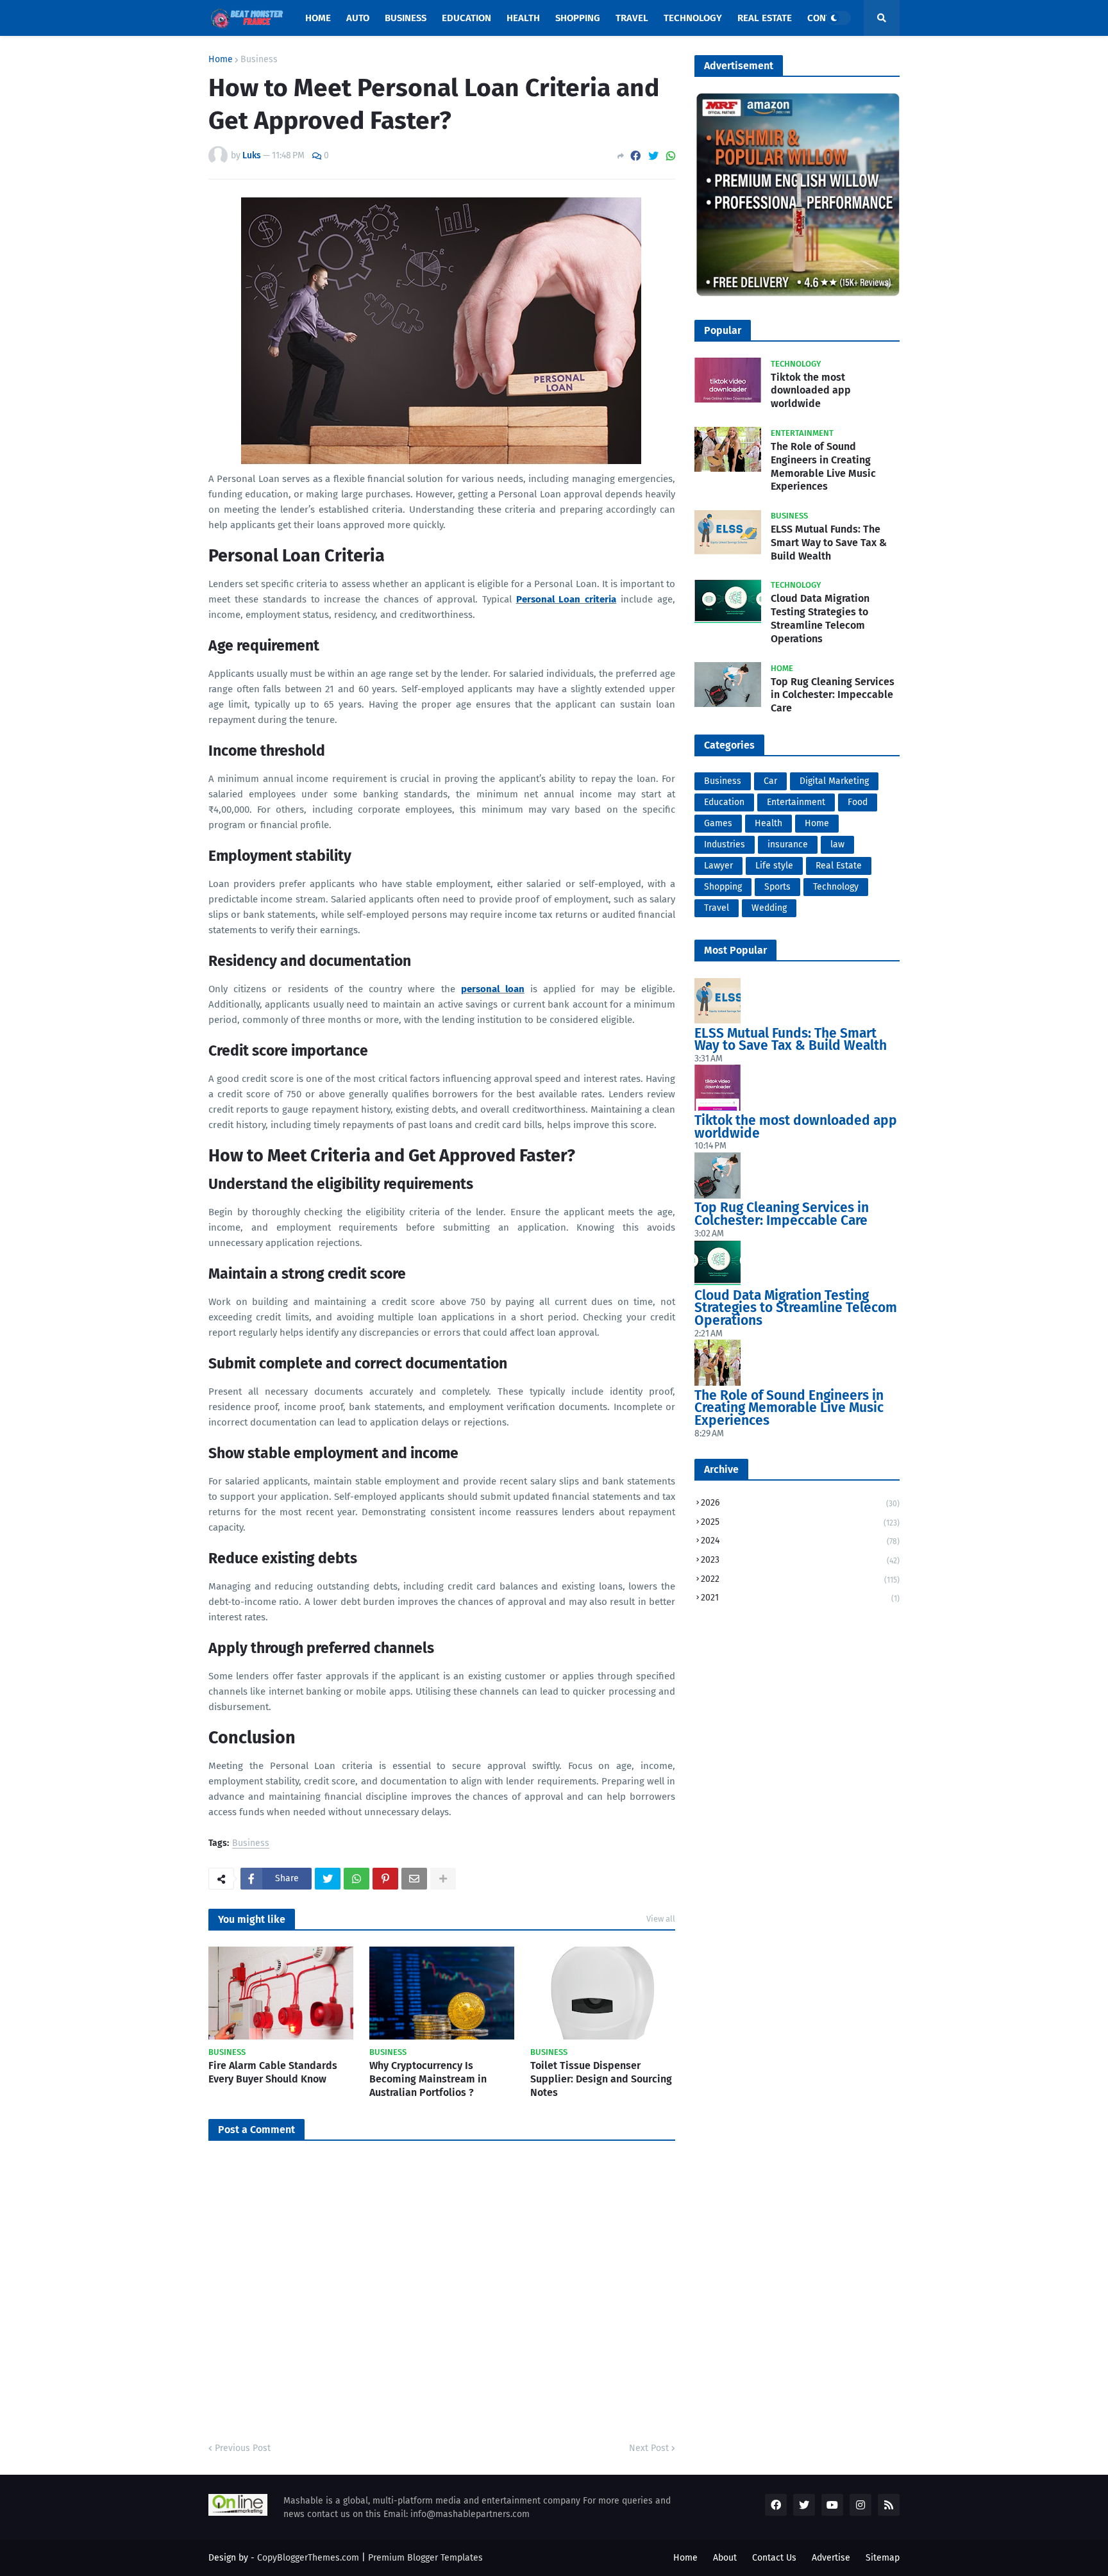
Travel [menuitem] (632, 18)
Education (724, 802)
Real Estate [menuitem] (765, 18)
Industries (725, 844)
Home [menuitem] (318, 18)
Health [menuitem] (523, 18)
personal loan (493, 989)
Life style (774, 866)
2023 (800, 1560)
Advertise (831, 2558)
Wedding (769, 908)
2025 (800, 1522)
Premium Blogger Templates (425, 2558)
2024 (800, 1541)
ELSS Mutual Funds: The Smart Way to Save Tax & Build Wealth (829, 543)
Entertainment (796, 802)
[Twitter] (653, 156)
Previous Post (243, 2448)
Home (221, 60)
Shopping (723, 887)
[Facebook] (635, 156)
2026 (800, 1503)
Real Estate (839, 866)
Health (768, 823)
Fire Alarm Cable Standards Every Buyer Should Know (273, 2072)
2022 (800, 1579)
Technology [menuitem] (693, 18)
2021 (800, 1598)
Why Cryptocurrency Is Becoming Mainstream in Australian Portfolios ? (428, 2079)
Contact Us (774, 2558)
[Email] (414, 1879)
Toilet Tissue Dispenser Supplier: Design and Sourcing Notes (601, 2079)
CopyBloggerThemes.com (308, 2558)
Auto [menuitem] (358, 18)
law (837, 844)
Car (770, 781)
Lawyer (718, 866)
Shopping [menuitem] (578, 18)
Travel (717, 908)
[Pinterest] (385, 1879)
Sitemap (883, 2558)
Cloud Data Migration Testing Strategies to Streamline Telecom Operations (820, 618)
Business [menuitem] (406, 18)
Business (259, 60)
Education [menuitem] (466, 18)
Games (718, 823)
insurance (788, 844)
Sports (777, 887)
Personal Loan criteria (567, 599)
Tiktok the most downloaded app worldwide (811, 391)
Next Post (649, 2448)
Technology (836, 887)
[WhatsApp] (671, 156)
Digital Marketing (834, 781)
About (725, 2558)
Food (858, 802)
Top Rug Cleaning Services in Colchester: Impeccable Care (833, 695)
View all (661, 1919)
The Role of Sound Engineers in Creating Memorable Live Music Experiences (823, 466)
